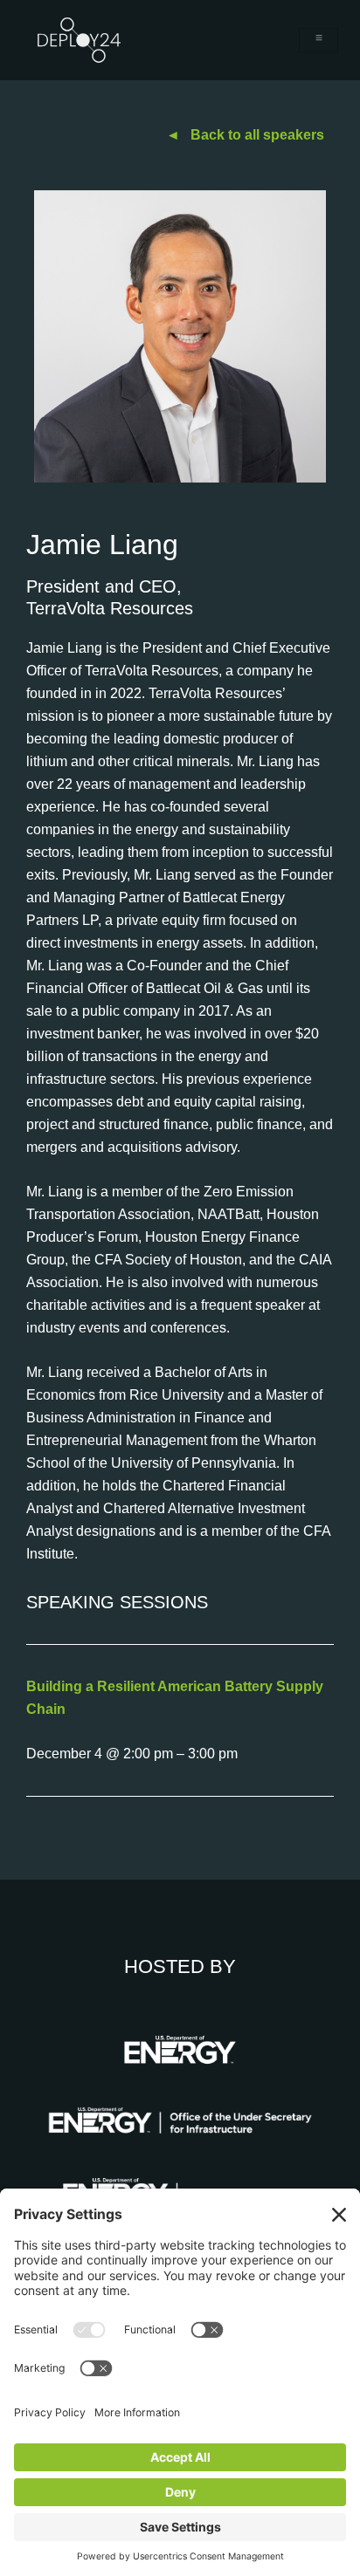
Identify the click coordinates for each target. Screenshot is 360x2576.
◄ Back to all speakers (245, 135)
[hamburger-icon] (318, 40)
